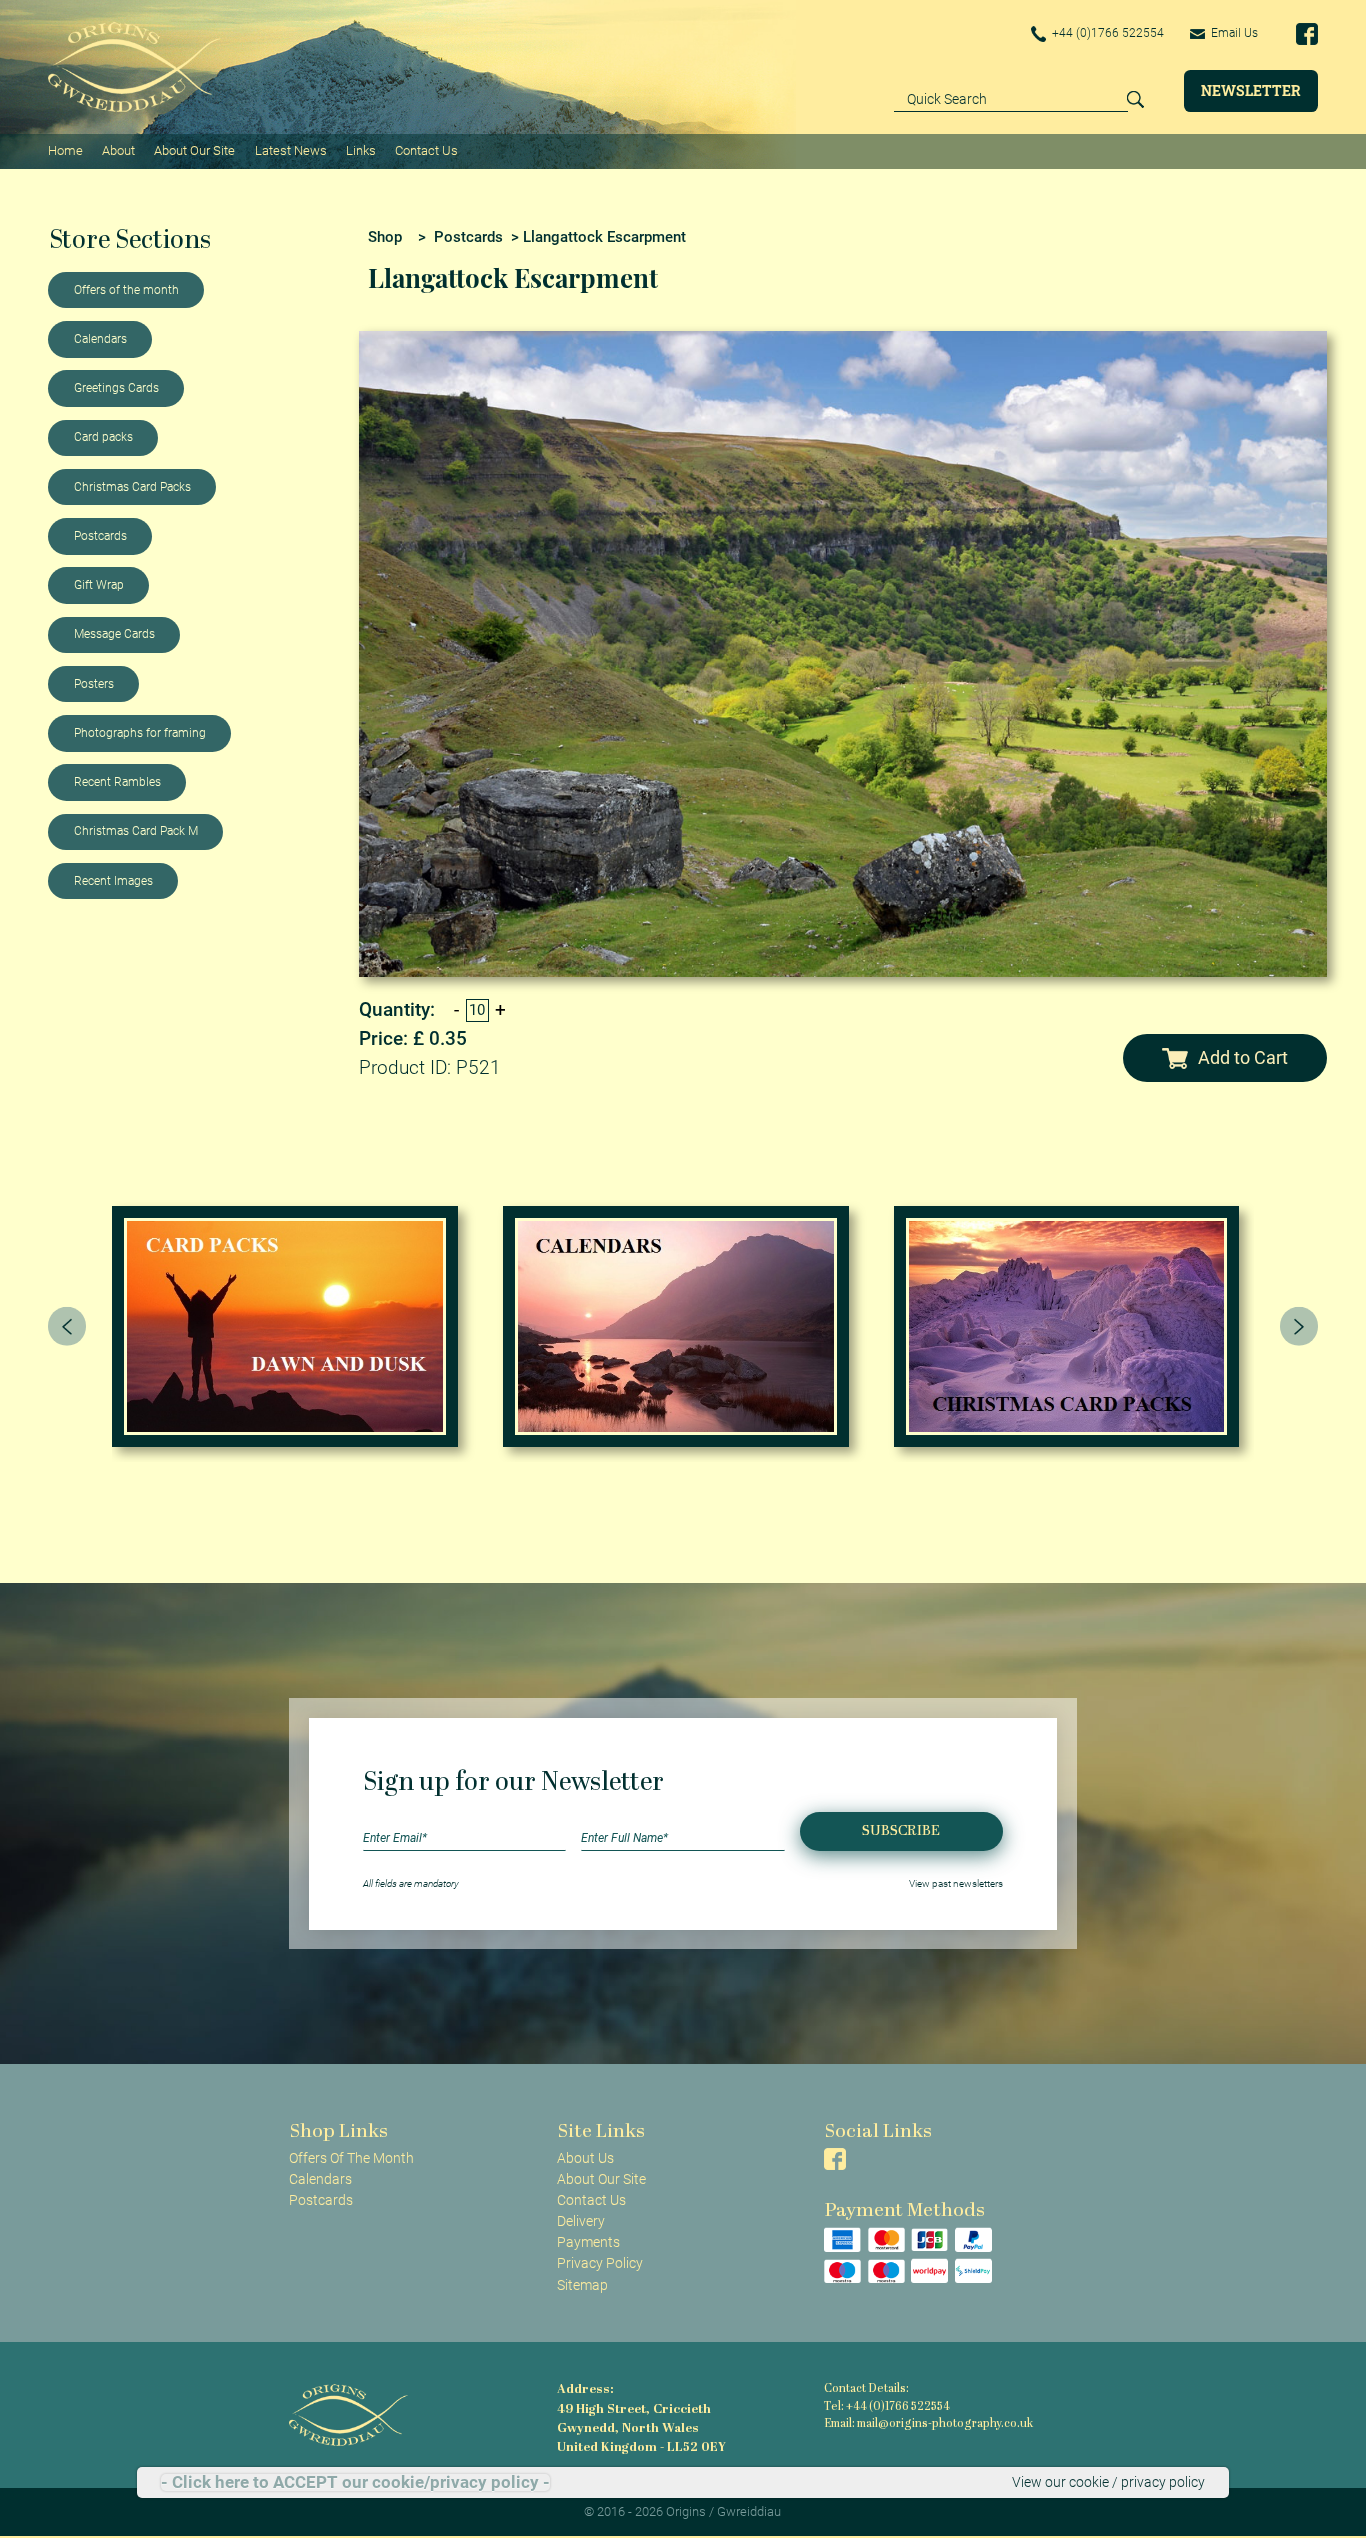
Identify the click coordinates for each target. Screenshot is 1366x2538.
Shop (385, 237)
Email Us (1233, 33)
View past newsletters (956, 1883)
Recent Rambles (117, 782)
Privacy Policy (600, 2263)
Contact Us (426, 150)
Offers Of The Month (351, 2158)
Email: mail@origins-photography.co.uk (928, 2424)
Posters (94, 684)
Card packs (103, 437)
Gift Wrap (99, 585)
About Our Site (194, 150)
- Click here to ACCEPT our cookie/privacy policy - (355, 2482)
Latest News (291, 150)
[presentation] (67, 1326)
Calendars (100, 339)
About (118, 150)
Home (65, 150)
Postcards (100, 536)
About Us (585, 2158)
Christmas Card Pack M (136, 831)
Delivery (581, 2221)
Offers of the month (126, 290)
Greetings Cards (116, 388)
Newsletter (1251, 90)
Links (361, 150)
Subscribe (901, 1831)
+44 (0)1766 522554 (1106, 33)
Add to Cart (1243, 1057)
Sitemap (582, 2285)
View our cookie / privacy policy (1108, 2482)
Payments (588, 2242)
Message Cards (114, 634)
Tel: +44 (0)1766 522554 (887, 2407)
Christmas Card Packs (132, 487)
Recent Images (113, 881)
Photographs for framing (140, 733)
